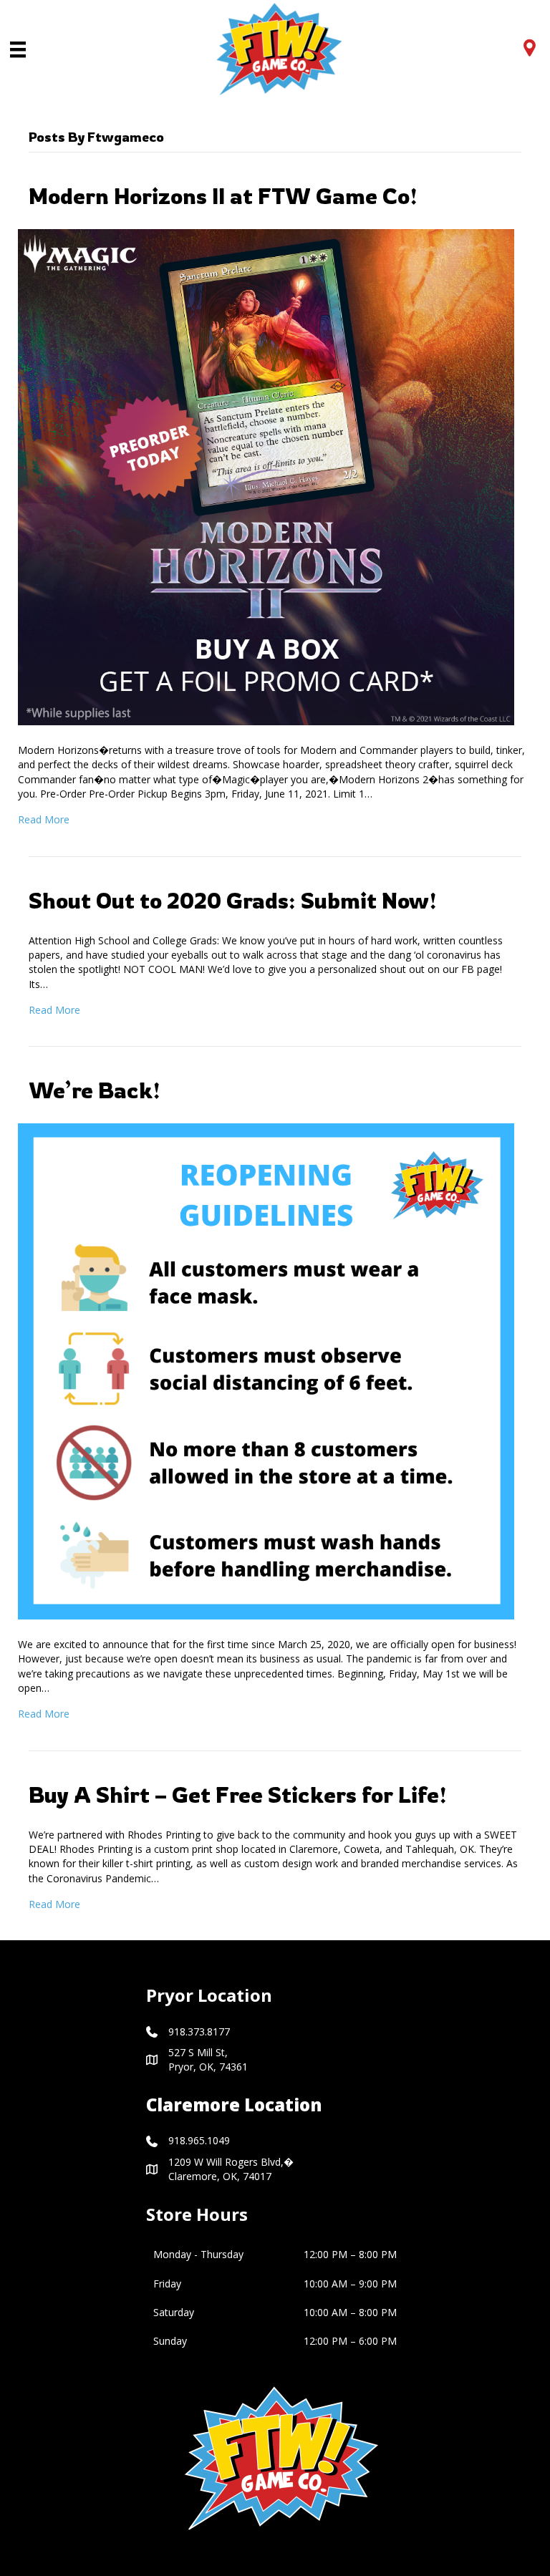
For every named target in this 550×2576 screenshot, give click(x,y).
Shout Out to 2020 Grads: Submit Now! (233, 900)
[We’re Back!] (266, 1370)
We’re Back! (95, 1090)
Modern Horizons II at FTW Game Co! (223, 196)
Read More (44, 819)
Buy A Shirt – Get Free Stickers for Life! (238, 1795)
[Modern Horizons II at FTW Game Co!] (266, 476)
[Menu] (18, 49)
